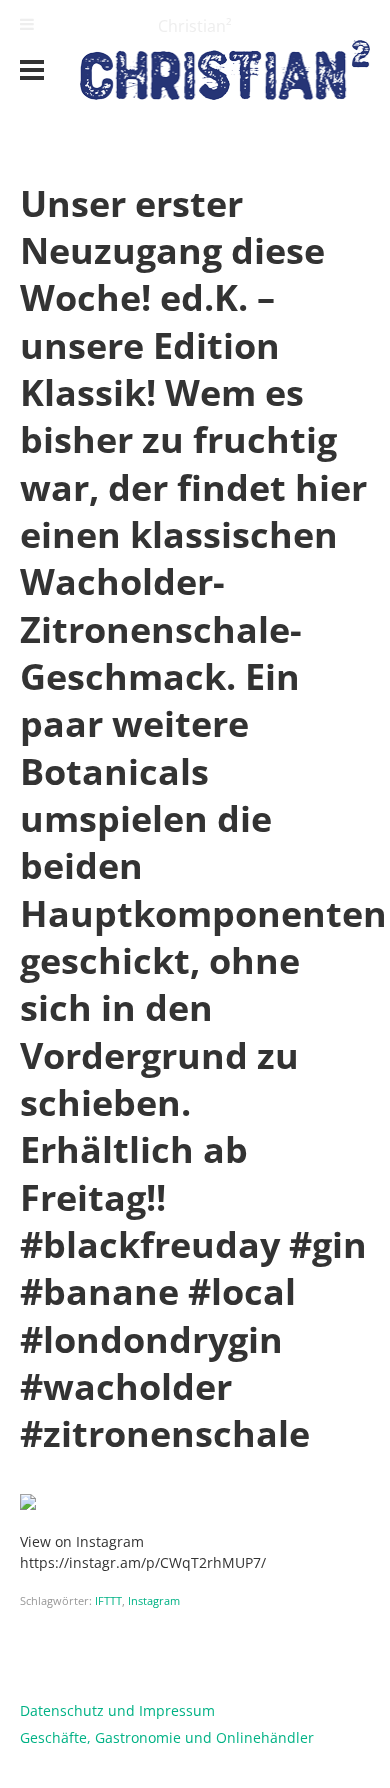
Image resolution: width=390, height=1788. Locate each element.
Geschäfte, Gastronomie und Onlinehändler (167, 1737)
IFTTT (108, 1600)
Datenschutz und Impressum (117, 1710)
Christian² (195, 26)
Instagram (154, 1600)
